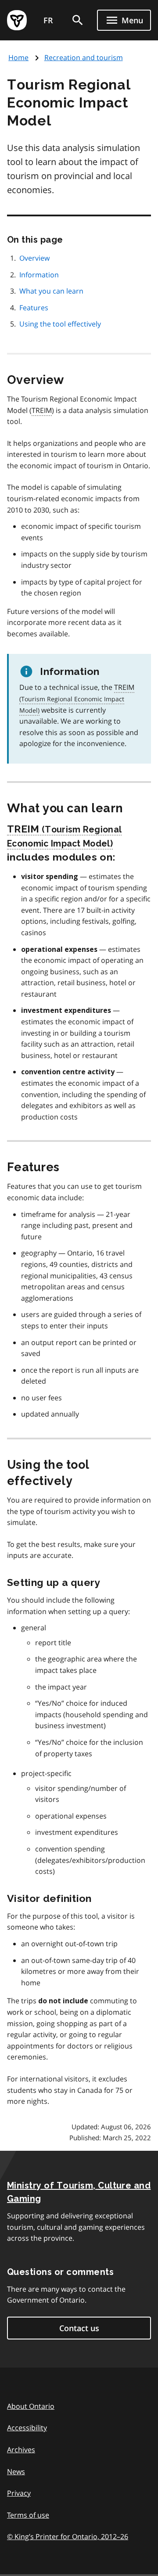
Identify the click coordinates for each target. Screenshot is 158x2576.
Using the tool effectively (60, 324)
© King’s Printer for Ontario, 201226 (68, 2537)
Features (34, 308)
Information (39, 275)
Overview (34, 258)
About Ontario (31, 2406)
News (16, 2472)
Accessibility (27, 2428)
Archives (21, 2450)
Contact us (79, 2328)
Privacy (19, 2493)
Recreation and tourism (84, 57)
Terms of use (28, 2515)
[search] (78, 20)
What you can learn (51, 291)
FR (48, 20)
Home (18, 57)
